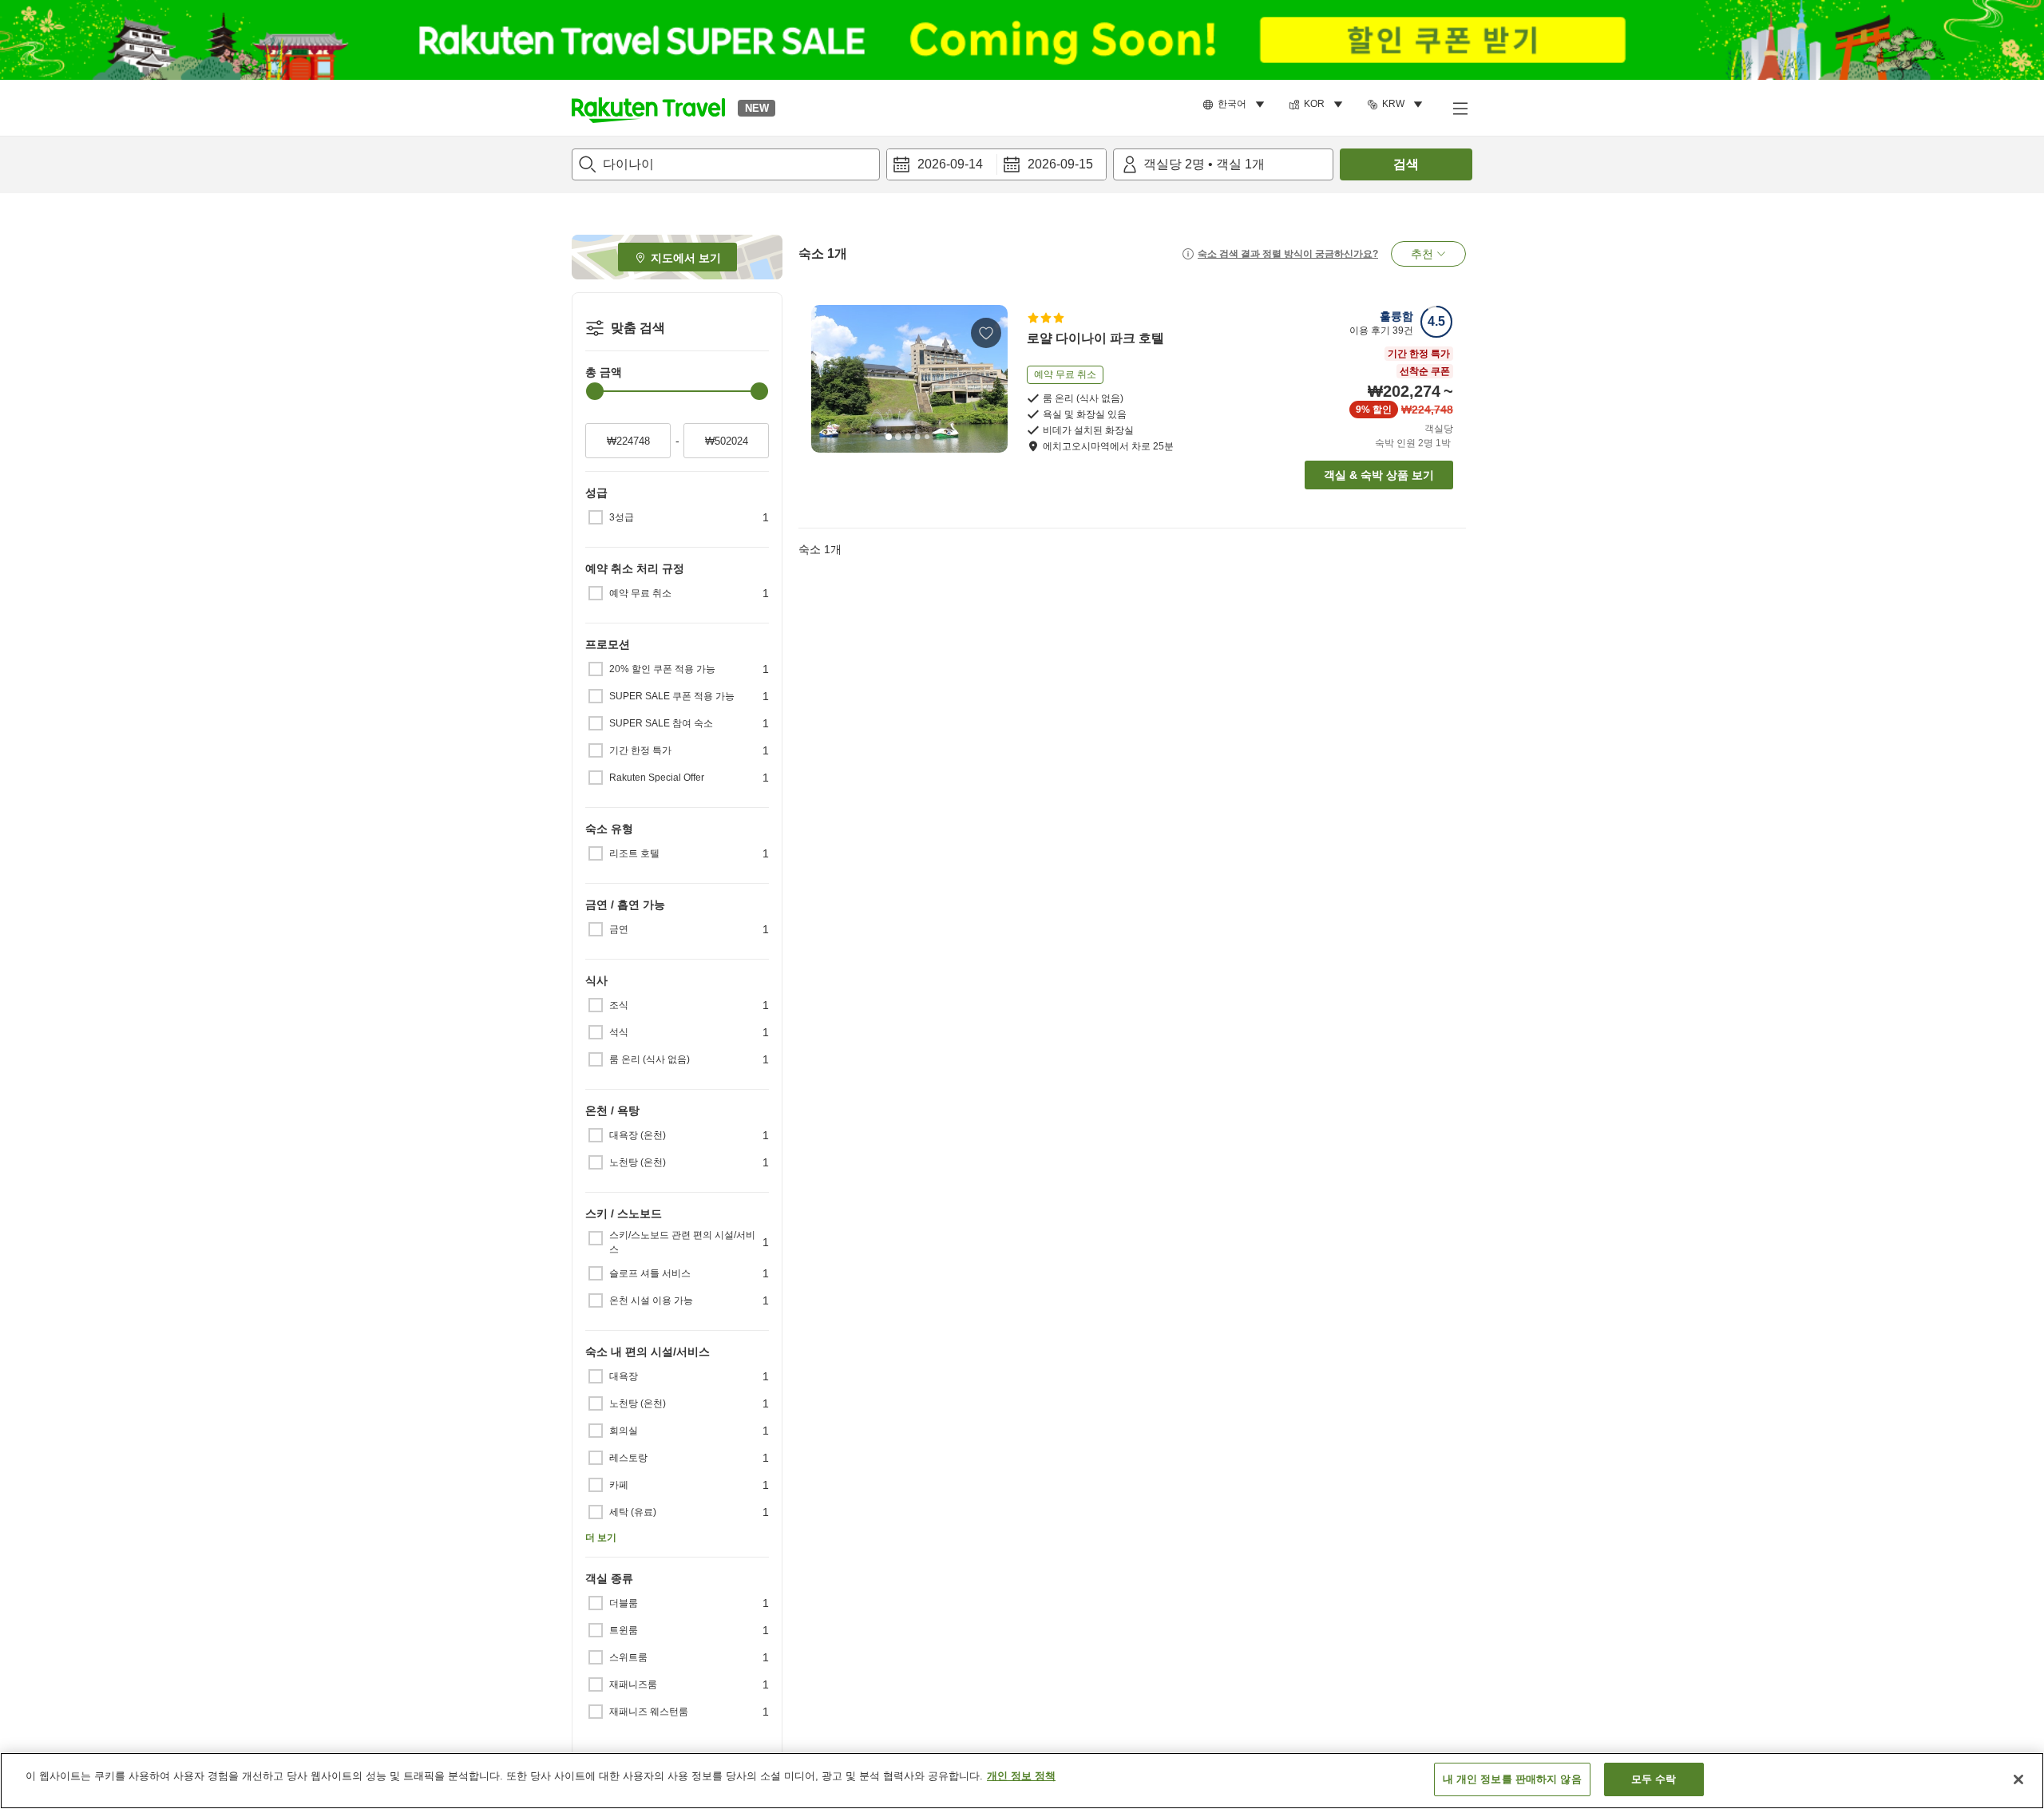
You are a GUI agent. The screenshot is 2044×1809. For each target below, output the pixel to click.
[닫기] (2018, 1779)
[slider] (595, 391)
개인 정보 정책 (1021, 1776)
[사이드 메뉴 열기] (1460, 108)
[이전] (829, 378)
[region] (1022, 1781)
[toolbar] (996, 164)
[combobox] (726, 164)
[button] (648, 108)
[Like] (986, 333)
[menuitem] (1236, 105)
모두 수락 (1654, 1779)
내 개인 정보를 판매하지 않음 (1512, 1779)
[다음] (990, 378)
